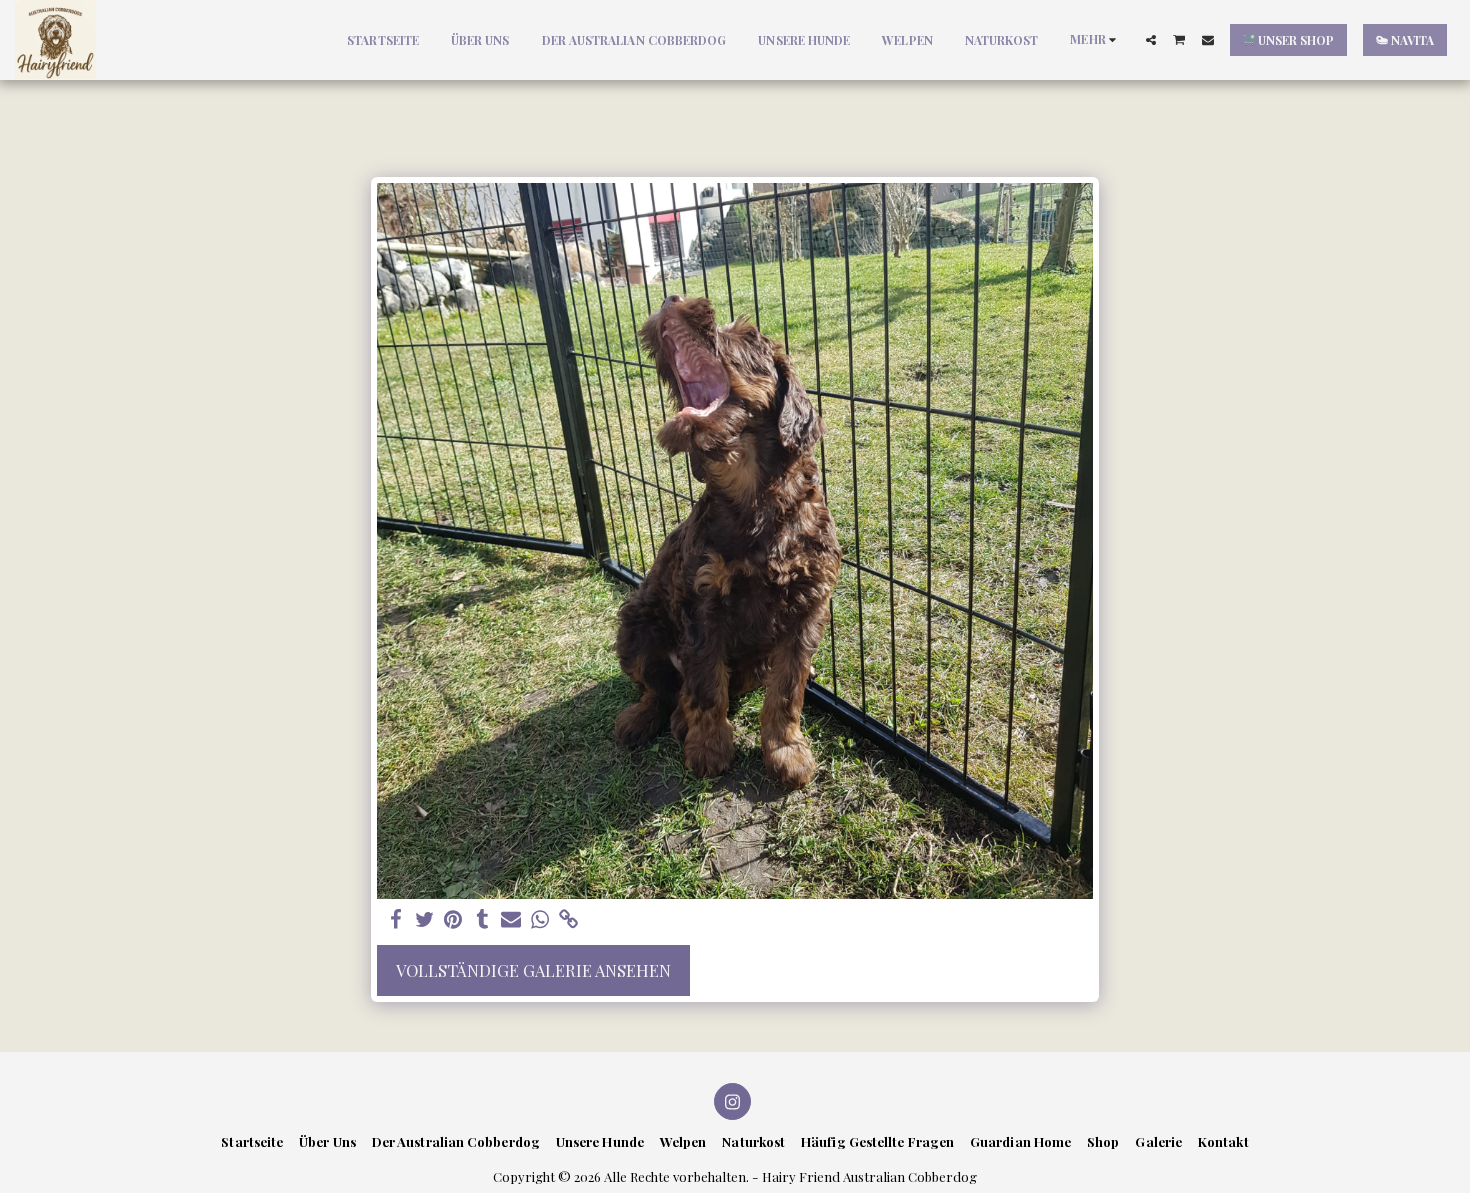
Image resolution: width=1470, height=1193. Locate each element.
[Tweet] (424, 919)
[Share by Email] (511, 919)
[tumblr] (482, 919)
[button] (1151, 40)
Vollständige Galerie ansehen (533, 970)
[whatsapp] (540, 919)
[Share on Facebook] (395, 919)
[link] (569, 919)
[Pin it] (453, 919)
